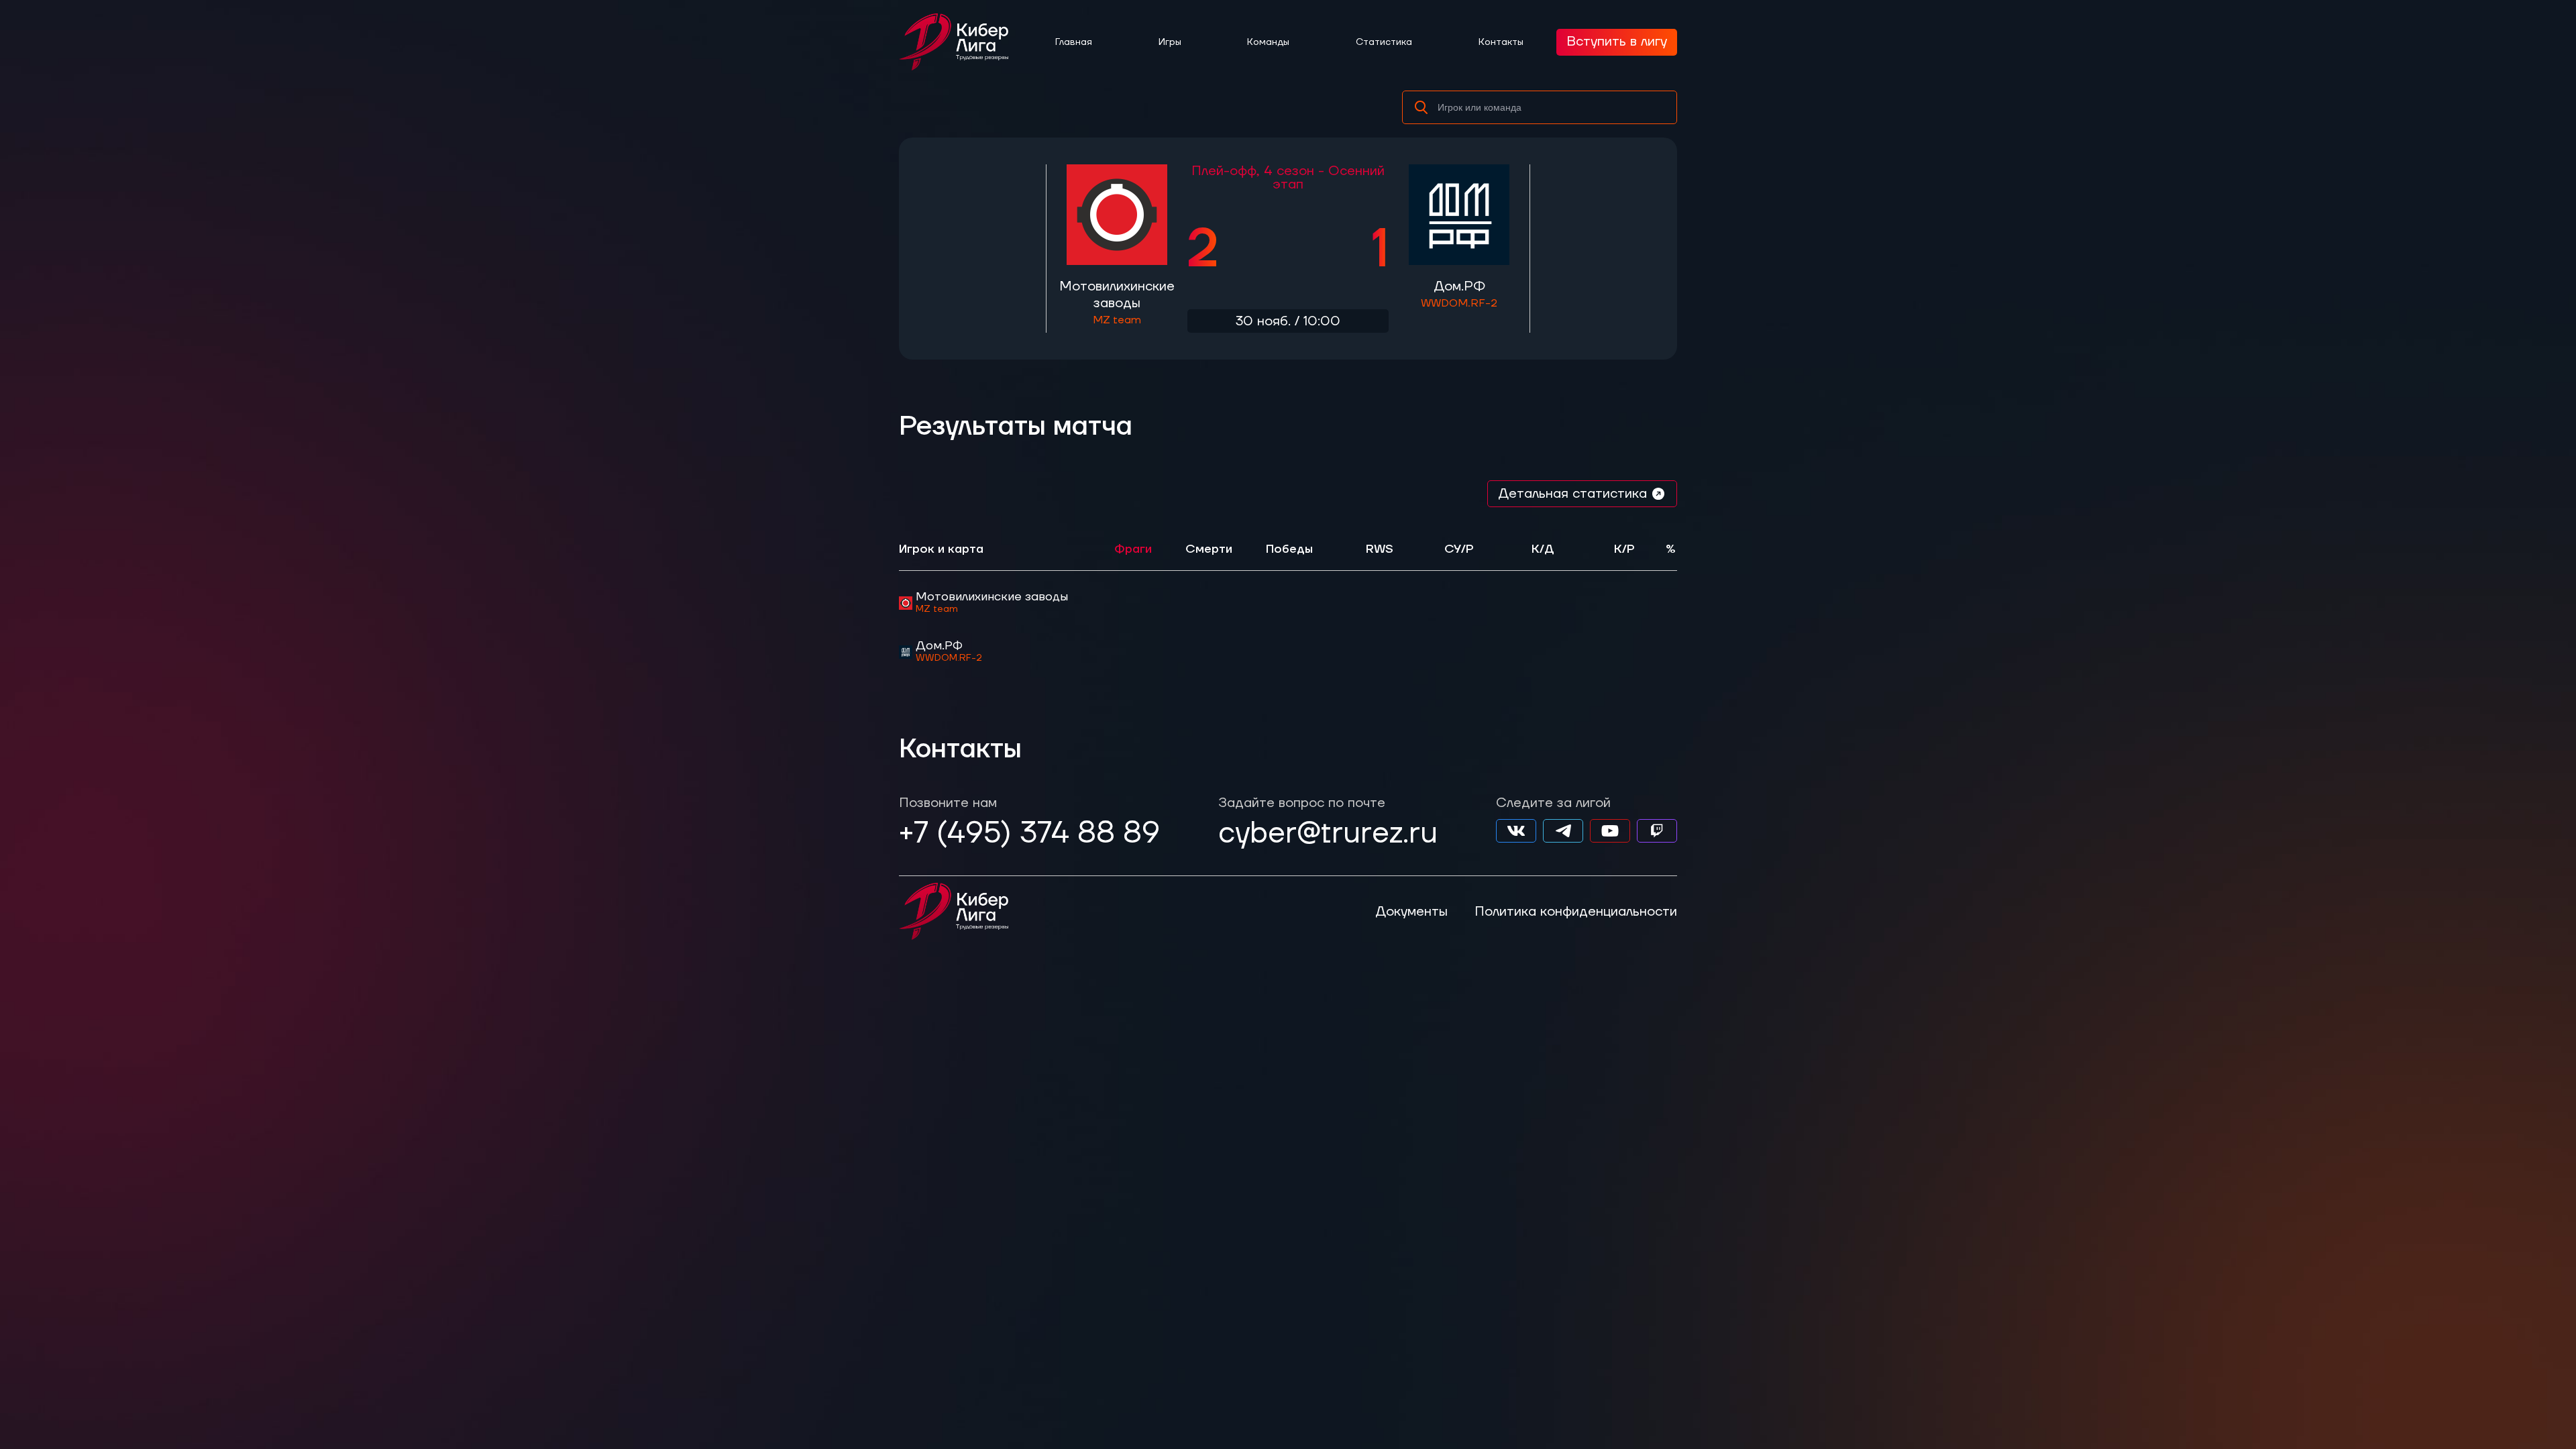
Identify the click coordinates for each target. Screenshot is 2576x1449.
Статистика (1384, 42)
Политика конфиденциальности (1576, 912)
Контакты (1501, 42)
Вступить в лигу (1617, 42)
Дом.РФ (1459, 294)
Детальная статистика (1572, 494)
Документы (1411, 912)
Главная (1074, 42)
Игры (1170, 42)
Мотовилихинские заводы (1117, 302)
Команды (1268, 42)
